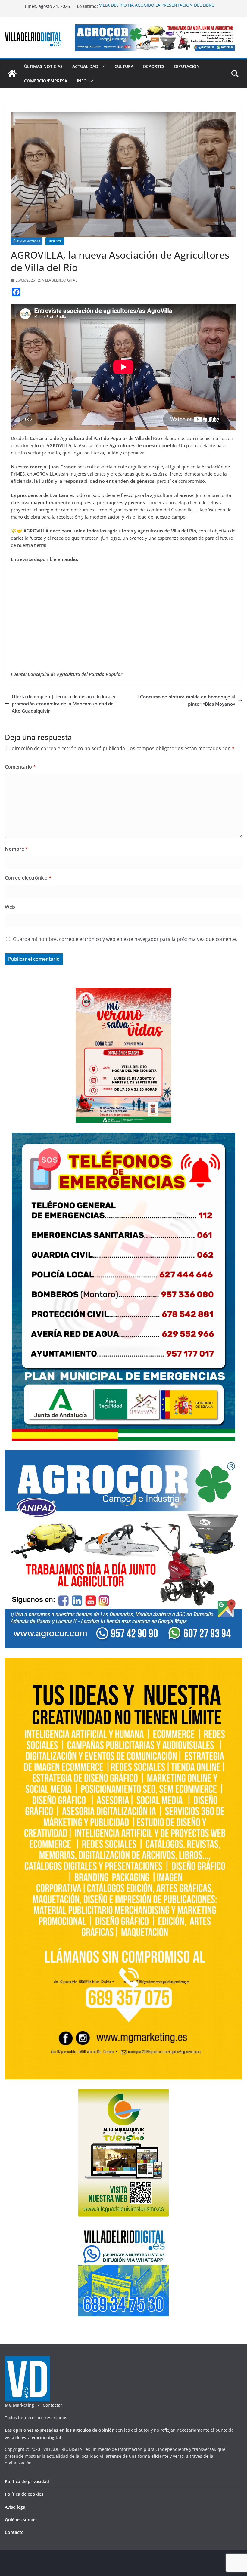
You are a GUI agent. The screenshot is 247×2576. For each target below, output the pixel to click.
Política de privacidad (27, 2481)
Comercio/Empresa (46, 81)
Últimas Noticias (43, 66)
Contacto (14, 2532)
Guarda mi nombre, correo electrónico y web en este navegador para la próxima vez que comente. (125, 939)
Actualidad (85, 66)
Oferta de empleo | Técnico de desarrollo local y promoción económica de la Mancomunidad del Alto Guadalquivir (64, 704)
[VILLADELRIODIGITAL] (12, 74)
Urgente (55, 241)
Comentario (20, 767)
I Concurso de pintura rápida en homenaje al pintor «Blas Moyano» (186, 700)
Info (82, 81)
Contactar (53, 2405)
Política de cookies (24, 2494)
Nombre (16, 849)
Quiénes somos (21, 2520)
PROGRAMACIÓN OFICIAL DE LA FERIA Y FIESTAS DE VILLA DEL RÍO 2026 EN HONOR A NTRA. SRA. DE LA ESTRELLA (156, 6)
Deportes (154, 66)
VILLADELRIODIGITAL (60, 280)
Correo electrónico (28, 878)
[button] (102, 66)
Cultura (124, 66)
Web (10, 907)
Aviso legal (16, 2507)
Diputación (187, 66)
